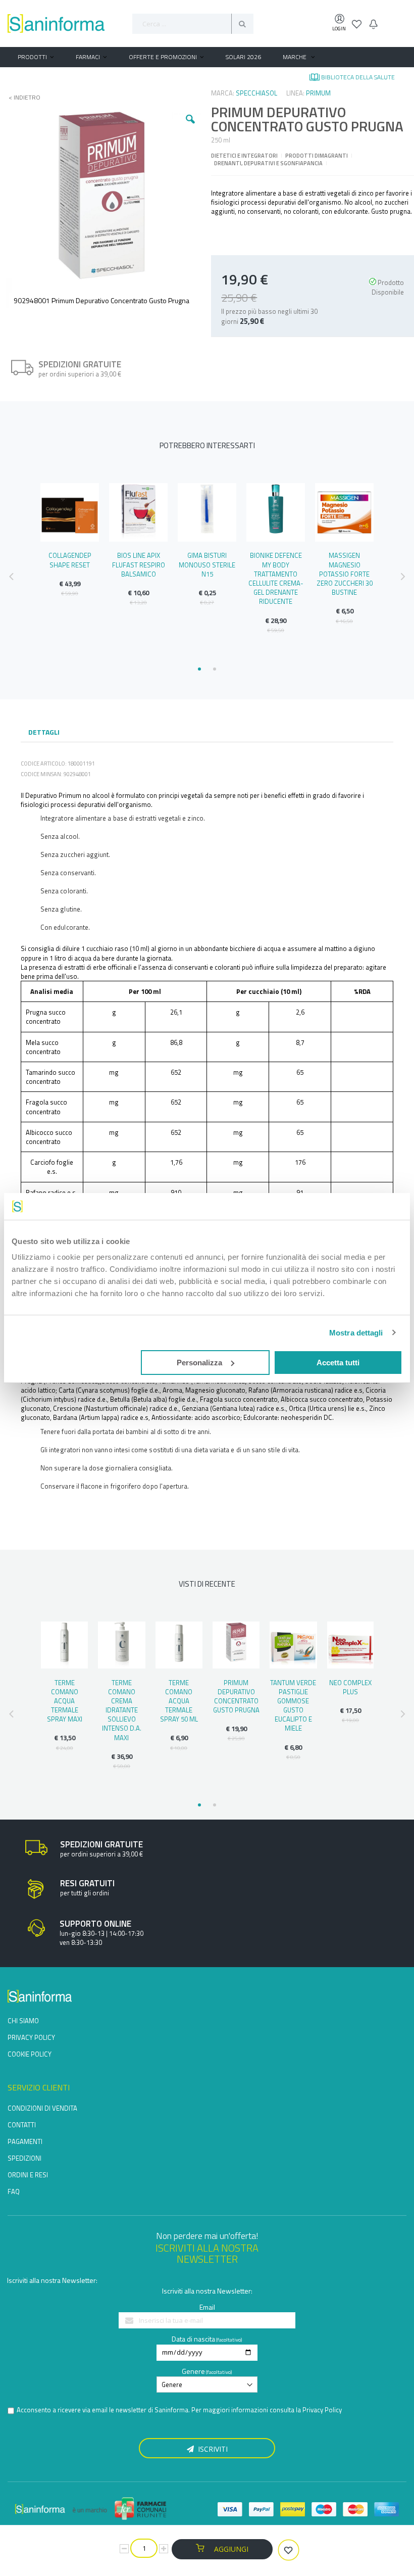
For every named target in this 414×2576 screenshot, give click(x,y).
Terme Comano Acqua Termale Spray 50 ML (179, 1701)
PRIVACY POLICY (31, 2037)
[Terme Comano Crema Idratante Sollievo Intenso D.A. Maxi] (121, 1645)
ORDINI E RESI (28, 2175)
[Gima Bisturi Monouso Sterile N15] (207, 512)
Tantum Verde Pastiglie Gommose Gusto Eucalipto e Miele (293, 1706)
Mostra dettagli (356, 1333)
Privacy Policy (322, 2410)
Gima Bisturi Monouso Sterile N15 (207, 564)
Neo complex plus (350, 1687)
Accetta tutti (338, 1363)
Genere (193, 2371)
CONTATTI (22, 2125)
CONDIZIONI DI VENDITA (42, 2108)
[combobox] (193, 24)
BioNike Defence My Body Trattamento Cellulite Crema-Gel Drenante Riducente (276, 578)
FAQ (14, 2191)
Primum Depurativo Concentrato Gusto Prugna (236, 1697)
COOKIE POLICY (30, 2054)
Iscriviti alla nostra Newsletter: (52, 2280)
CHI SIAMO (23, 2021)
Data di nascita (193, 2339)
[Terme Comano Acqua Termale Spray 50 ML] (179, 1645)
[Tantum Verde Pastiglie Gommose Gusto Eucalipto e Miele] (293, 1645)
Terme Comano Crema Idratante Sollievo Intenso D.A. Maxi (122, 1710)
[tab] (44, 733)
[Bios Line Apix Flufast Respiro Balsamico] (138, 512)
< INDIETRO (21, 98)
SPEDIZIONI (24, 2158)
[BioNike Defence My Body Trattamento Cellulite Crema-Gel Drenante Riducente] (276, 512)
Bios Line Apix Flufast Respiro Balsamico (139, 564)
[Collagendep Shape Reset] (70, 512)
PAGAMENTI (25, 2141)
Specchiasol (256, 93)
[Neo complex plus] (351, 1645)
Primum (318, 93)
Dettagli (44, 732)
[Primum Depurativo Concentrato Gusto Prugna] (236, 1645)
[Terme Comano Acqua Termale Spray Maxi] (64, 1645)
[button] (190, 127)
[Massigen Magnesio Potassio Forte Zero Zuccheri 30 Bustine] (344, 512)
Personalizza (199, 1363)
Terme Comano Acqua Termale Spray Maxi (65, 1701)
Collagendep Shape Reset (70, 560)
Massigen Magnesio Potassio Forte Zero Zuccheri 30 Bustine (345, 574)
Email (207, 2307)
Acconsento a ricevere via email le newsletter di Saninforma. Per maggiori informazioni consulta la (179, 2410)
